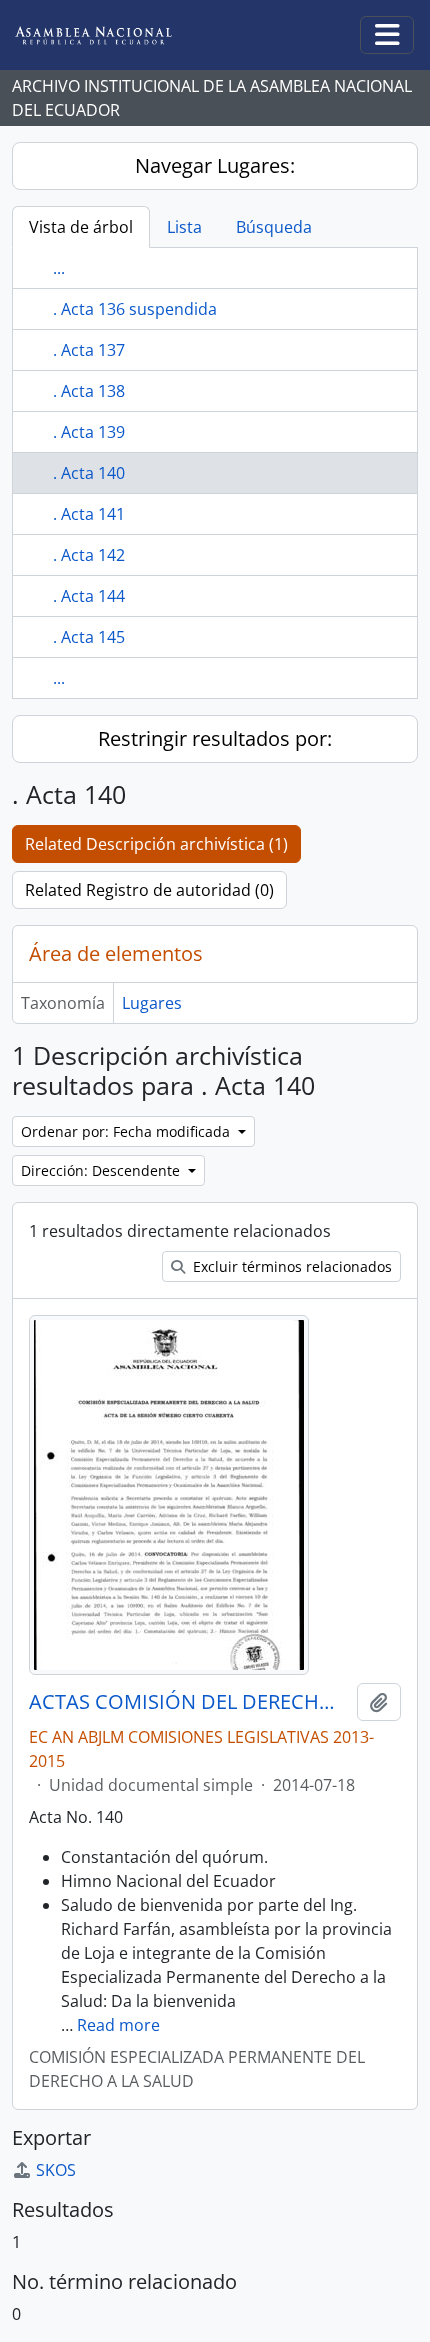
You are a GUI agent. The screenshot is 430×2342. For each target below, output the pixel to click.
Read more (118, 2025)
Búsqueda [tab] (274, 227)
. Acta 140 (89, 473)
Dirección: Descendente (102, 1170)
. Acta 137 (89, 350)
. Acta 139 (89, 432)
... (59, 268)
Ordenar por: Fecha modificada (127, 1131)
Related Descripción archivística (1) (156, 844)
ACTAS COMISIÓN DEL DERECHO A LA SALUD (189, 1702)
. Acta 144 (89, 596)
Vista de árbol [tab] (81, 227)
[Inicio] (109, 35)
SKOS (56, 2170)
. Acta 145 (89, 637)
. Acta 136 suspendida (135, 309)
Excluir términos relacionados (290, 1266)
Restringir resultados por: (215, 738)
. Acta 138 (89, 391)
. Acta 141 (89, 514)
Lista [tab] (184, 227)
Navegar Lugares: (215, 165)
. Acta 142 (89, 555)
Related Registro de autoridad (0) (149, 890)
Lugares (152, 1003)
